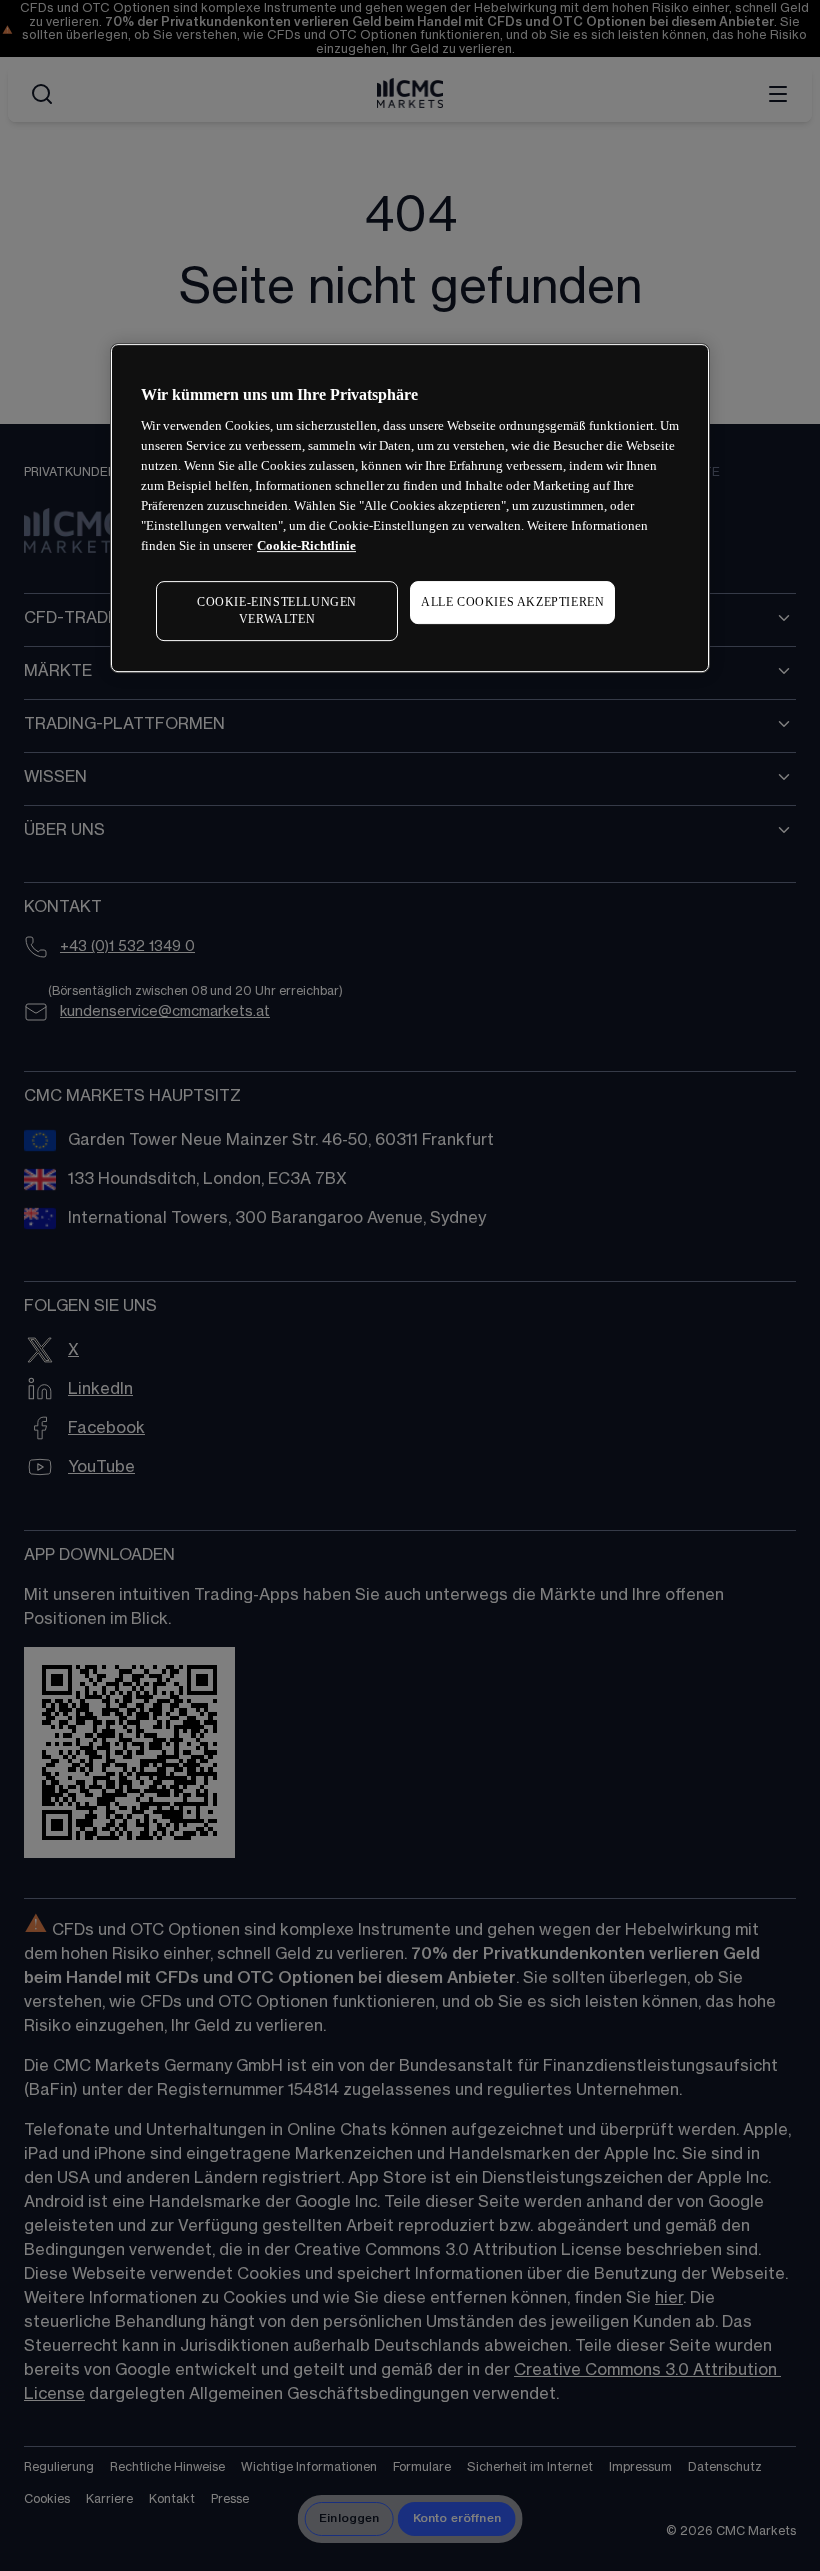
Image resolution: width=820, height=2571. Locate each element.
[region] (410, 508)
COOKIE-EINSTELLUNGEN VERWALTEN (277, 610)
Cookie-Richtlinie (306, 545)
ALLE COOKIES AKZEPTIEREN (512, 602)
